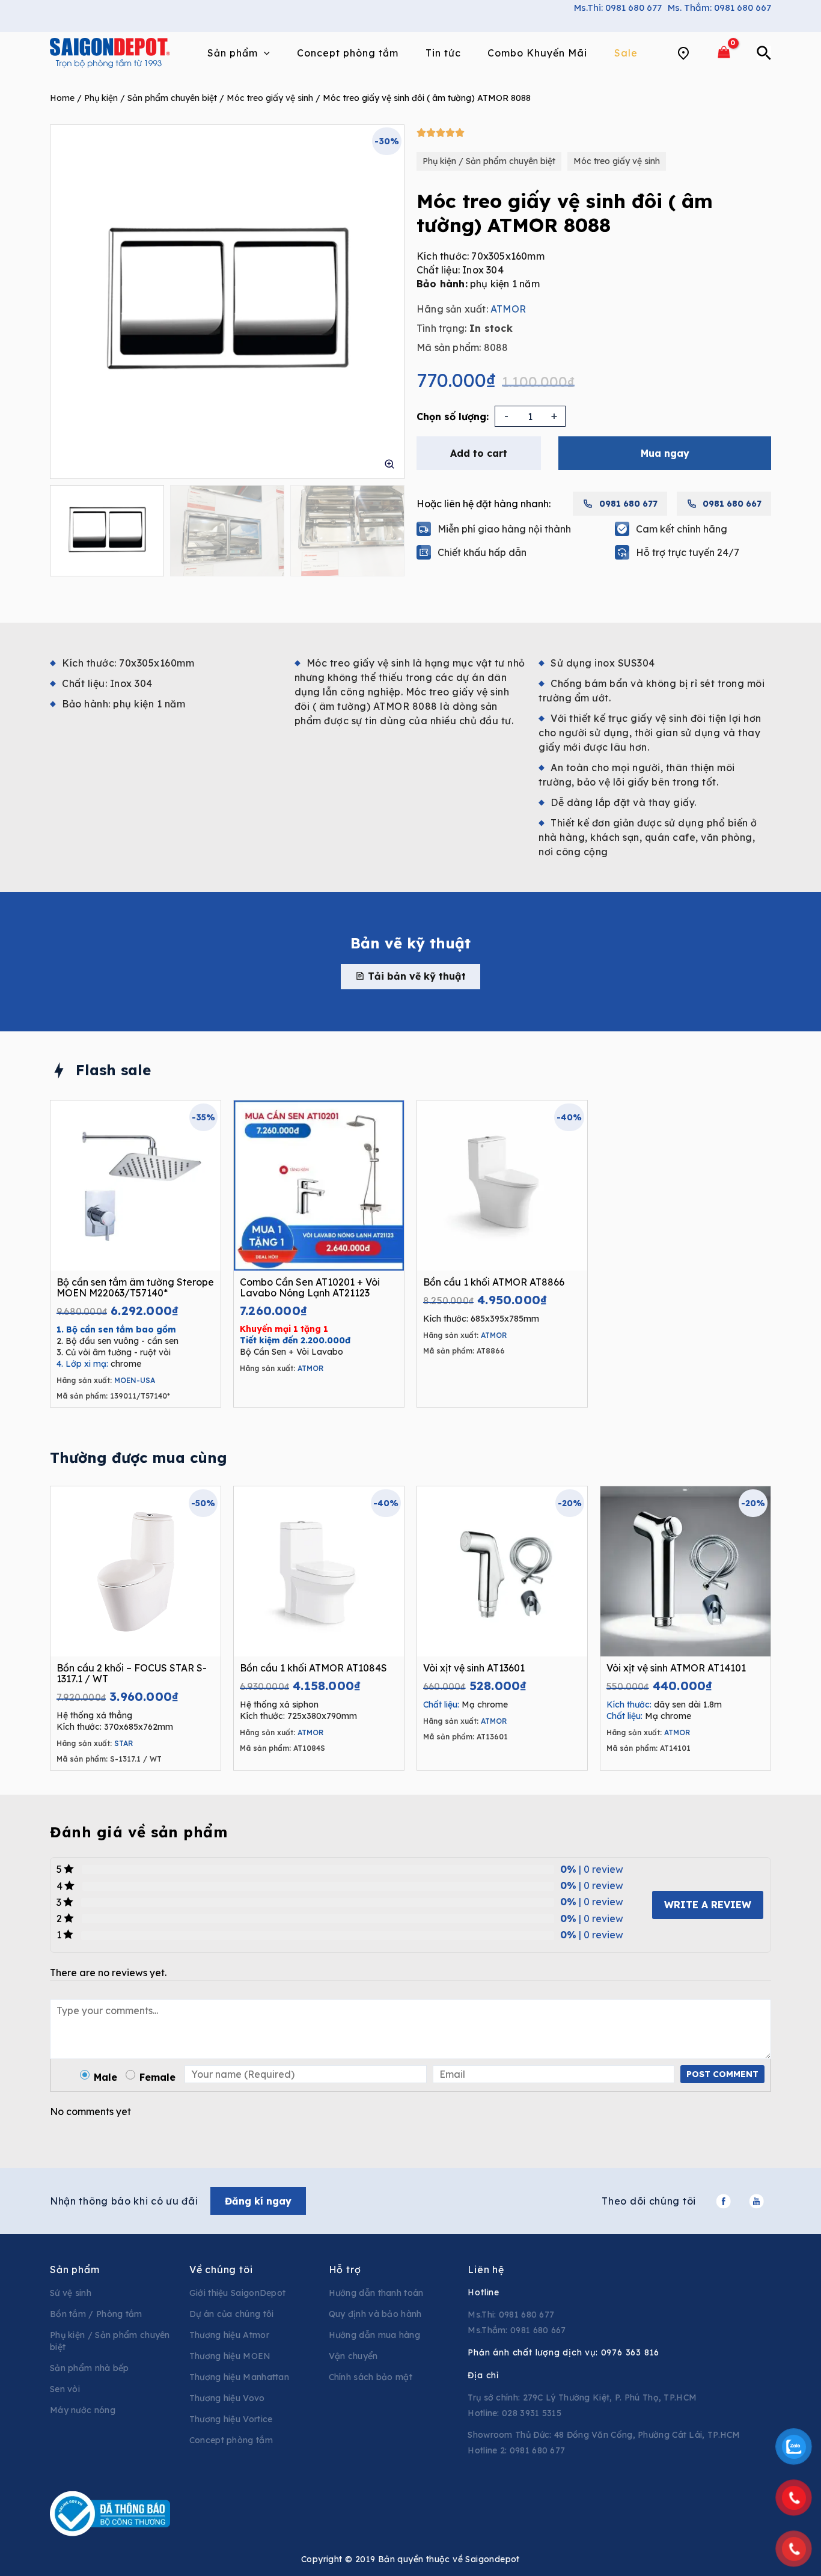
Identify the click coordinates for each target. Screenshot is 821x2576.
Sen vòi (65, 2389)
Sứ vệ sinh (71, 2293)
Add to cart (479, 453)
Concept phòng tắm (231, 2440)
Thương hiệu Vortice (231, 2419)
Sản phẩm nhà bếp (90, 2368)
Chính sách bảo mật (371, 2377)
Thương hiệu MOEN (230, 2356)
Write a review (708, 1905)
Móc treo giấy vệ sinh (270, 98)
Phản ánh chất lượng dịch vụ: (563, 2352)
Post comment (722, 2074)
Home (62, 98)
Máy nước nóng (83, 2410)
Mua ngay (665, 453)
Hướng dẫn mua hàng (374, 2335)
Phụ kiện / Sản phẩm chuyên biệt (151, 98)
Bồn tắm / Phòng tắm (96, 2314)
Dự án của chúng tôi (232, 2314)
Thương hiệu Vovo (227, 2398)
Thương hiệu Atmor (229, 2335)
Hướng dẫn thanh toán (376, 2293)
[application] (264, 53)
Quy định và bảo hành (375, 2314)
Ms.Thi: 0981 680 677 (618, 8)
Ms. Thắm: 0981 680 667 (719, 8)
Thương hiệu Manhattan (239, 2377)
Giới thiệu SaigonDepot (238, 2293)
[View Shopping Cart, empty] (724, 53)
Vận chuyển (353, 2356)
